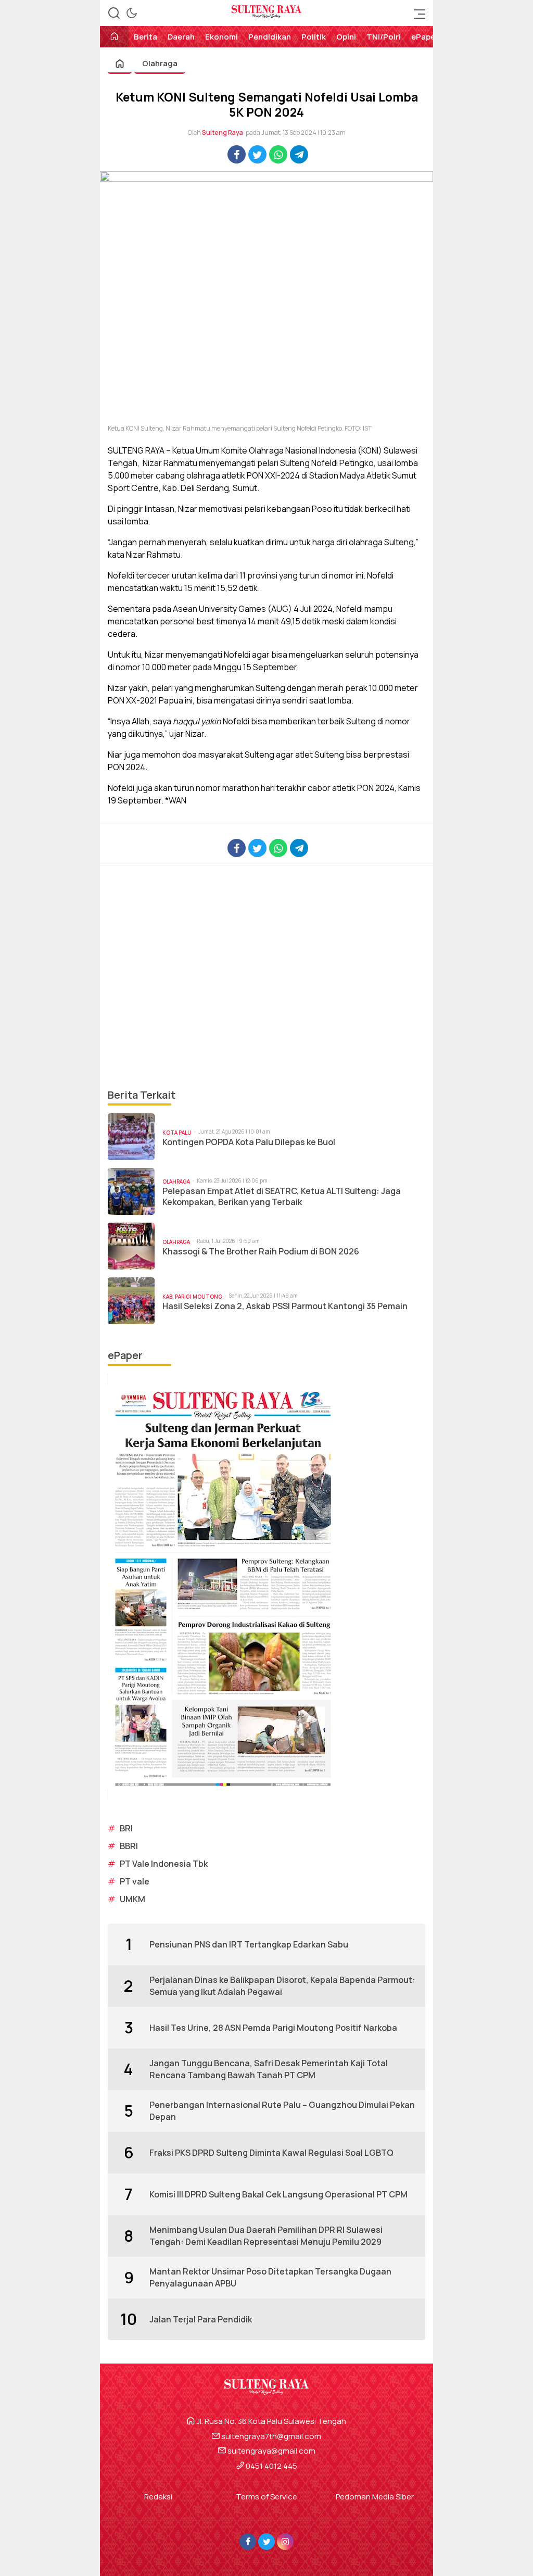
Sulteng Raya (223, 133)
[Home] (114, 37)
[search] (114, 13)
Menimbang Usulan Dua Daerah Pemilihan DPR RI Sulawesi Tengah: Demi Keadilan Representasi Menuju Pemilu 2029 (266, 2235)
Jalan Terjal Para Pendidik (201, 2319)
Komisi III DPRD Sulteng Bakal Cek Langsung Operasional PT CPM (278, 2194)
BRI (126, 1828)
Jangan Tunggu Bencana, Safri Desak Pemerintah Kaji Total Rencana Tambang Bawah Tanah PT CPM (269, 2069)
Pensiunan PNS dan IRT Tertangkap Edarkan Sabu (249, 1944)
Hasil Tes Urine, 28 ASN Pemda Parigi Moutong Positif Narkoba (273, 2028)
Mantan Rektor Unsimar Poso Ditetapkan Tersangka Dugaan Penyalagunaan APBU (270, 2277)
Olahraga (160, 63)
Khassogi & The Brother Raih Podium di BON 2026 (261, 1252)
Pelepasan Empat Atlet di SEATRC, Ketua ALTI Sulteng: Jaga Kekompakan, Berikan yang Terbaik (282, 1197)
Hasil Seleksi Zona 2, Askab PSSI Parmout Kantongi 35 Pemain (285, 1306)
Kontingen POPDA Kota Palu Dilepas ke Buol (249, 1142)
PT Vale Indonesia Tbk (164, 1864)
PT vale (135, 1881)
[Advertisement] (266, 976)
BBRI (129, 1846)
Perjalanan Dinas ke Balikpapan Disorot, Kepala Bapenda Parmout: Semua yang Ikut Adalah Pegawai (282, 1986)
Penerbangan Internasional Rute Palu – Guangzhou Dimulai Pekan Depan (282, 2110)
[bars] (416, 13)
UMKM (132, 1899)
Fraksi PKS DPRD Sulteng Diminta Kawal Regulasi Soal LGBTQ (271, 2153)
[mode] (132, 13)
